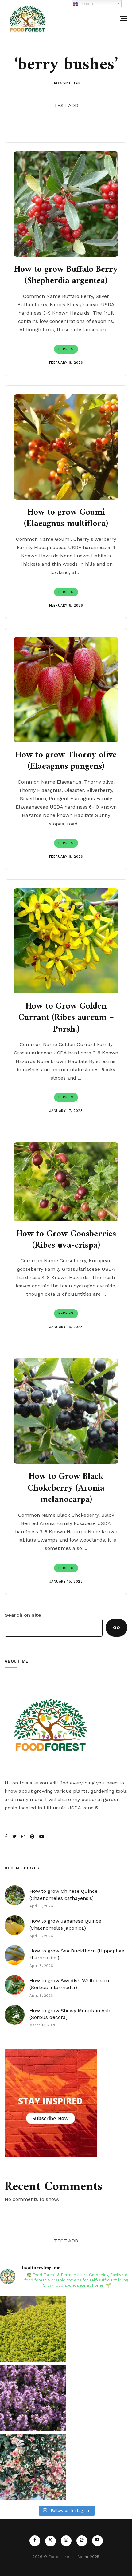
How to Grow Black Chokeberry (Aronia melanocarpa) (66, 1488)
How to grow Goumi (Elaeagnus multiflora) (66, 518)
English (85, 4)
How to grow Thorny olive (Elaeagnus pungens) (66, 761)
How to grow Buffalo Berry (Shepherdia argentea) (66, 276)
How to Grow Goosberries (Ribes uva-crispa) (66, 1240)
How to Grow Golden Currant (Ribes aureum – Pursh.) (66, 1018)
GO (116, 1627)
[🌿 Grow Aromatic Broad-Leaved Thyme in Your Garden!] (33, 2398)
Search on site (23, 1615)
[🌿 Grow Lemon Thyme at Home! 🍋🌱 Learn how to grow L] (33, 2329)
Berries (66, 349)
